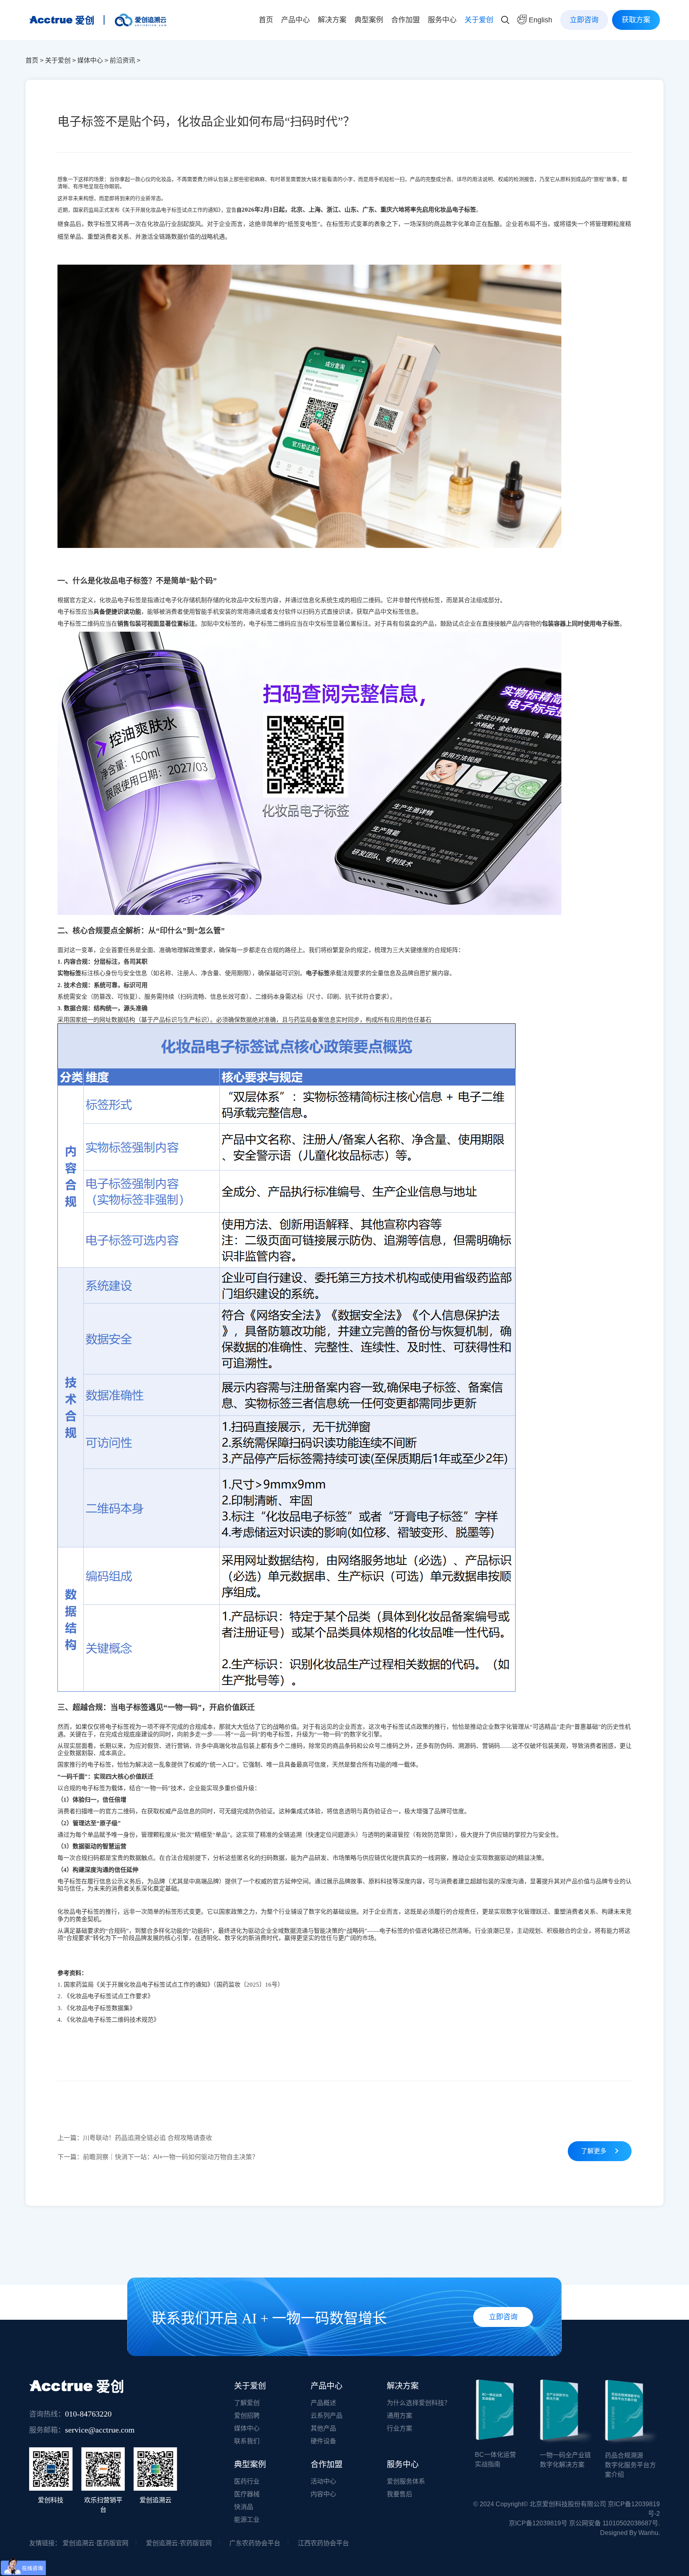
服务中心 (442, 20)
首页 (266, 20)
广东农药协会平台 (255, 2543)
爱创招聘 (247, 2416)
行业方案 (400, 2428)
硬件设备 (323, 2441)
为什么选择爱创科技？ (419, 2403)
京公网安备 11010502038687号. (614, 2523)
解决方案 (332, 20)
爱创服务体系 (406, 2481)
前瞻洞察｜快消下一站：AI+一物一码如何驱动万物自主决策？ (158, 2157)
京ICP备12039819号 (538, 2523)
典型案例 (369, 20)
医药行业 (247, 2481)
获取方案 (636, 20)
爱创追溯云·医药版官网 (95, 2543)
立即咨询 (584, 20)
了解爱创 (247, 2403)
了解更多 (595, 2151)
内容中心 (323, 2494)
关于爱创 (479, 20)
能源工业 (247, 2520)
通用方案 (400, 2416)
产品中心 (295, 20)
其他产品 (323, 2428)
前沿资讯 (122, 60)
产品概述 (323, 2403)
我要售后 (400, 2494)
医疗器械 (247, 2494)
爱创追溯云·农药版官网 (179, 2543)
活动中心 (323, 2481)
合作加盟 (406, 20)
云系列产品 (327, 2416)
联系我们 (247, 2441)
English (539, 20)
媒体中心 (90, 60)
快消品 (244, 2507)
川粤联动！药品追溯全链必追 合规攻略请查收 (135, 2138)
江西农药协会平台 (323, 2543)
